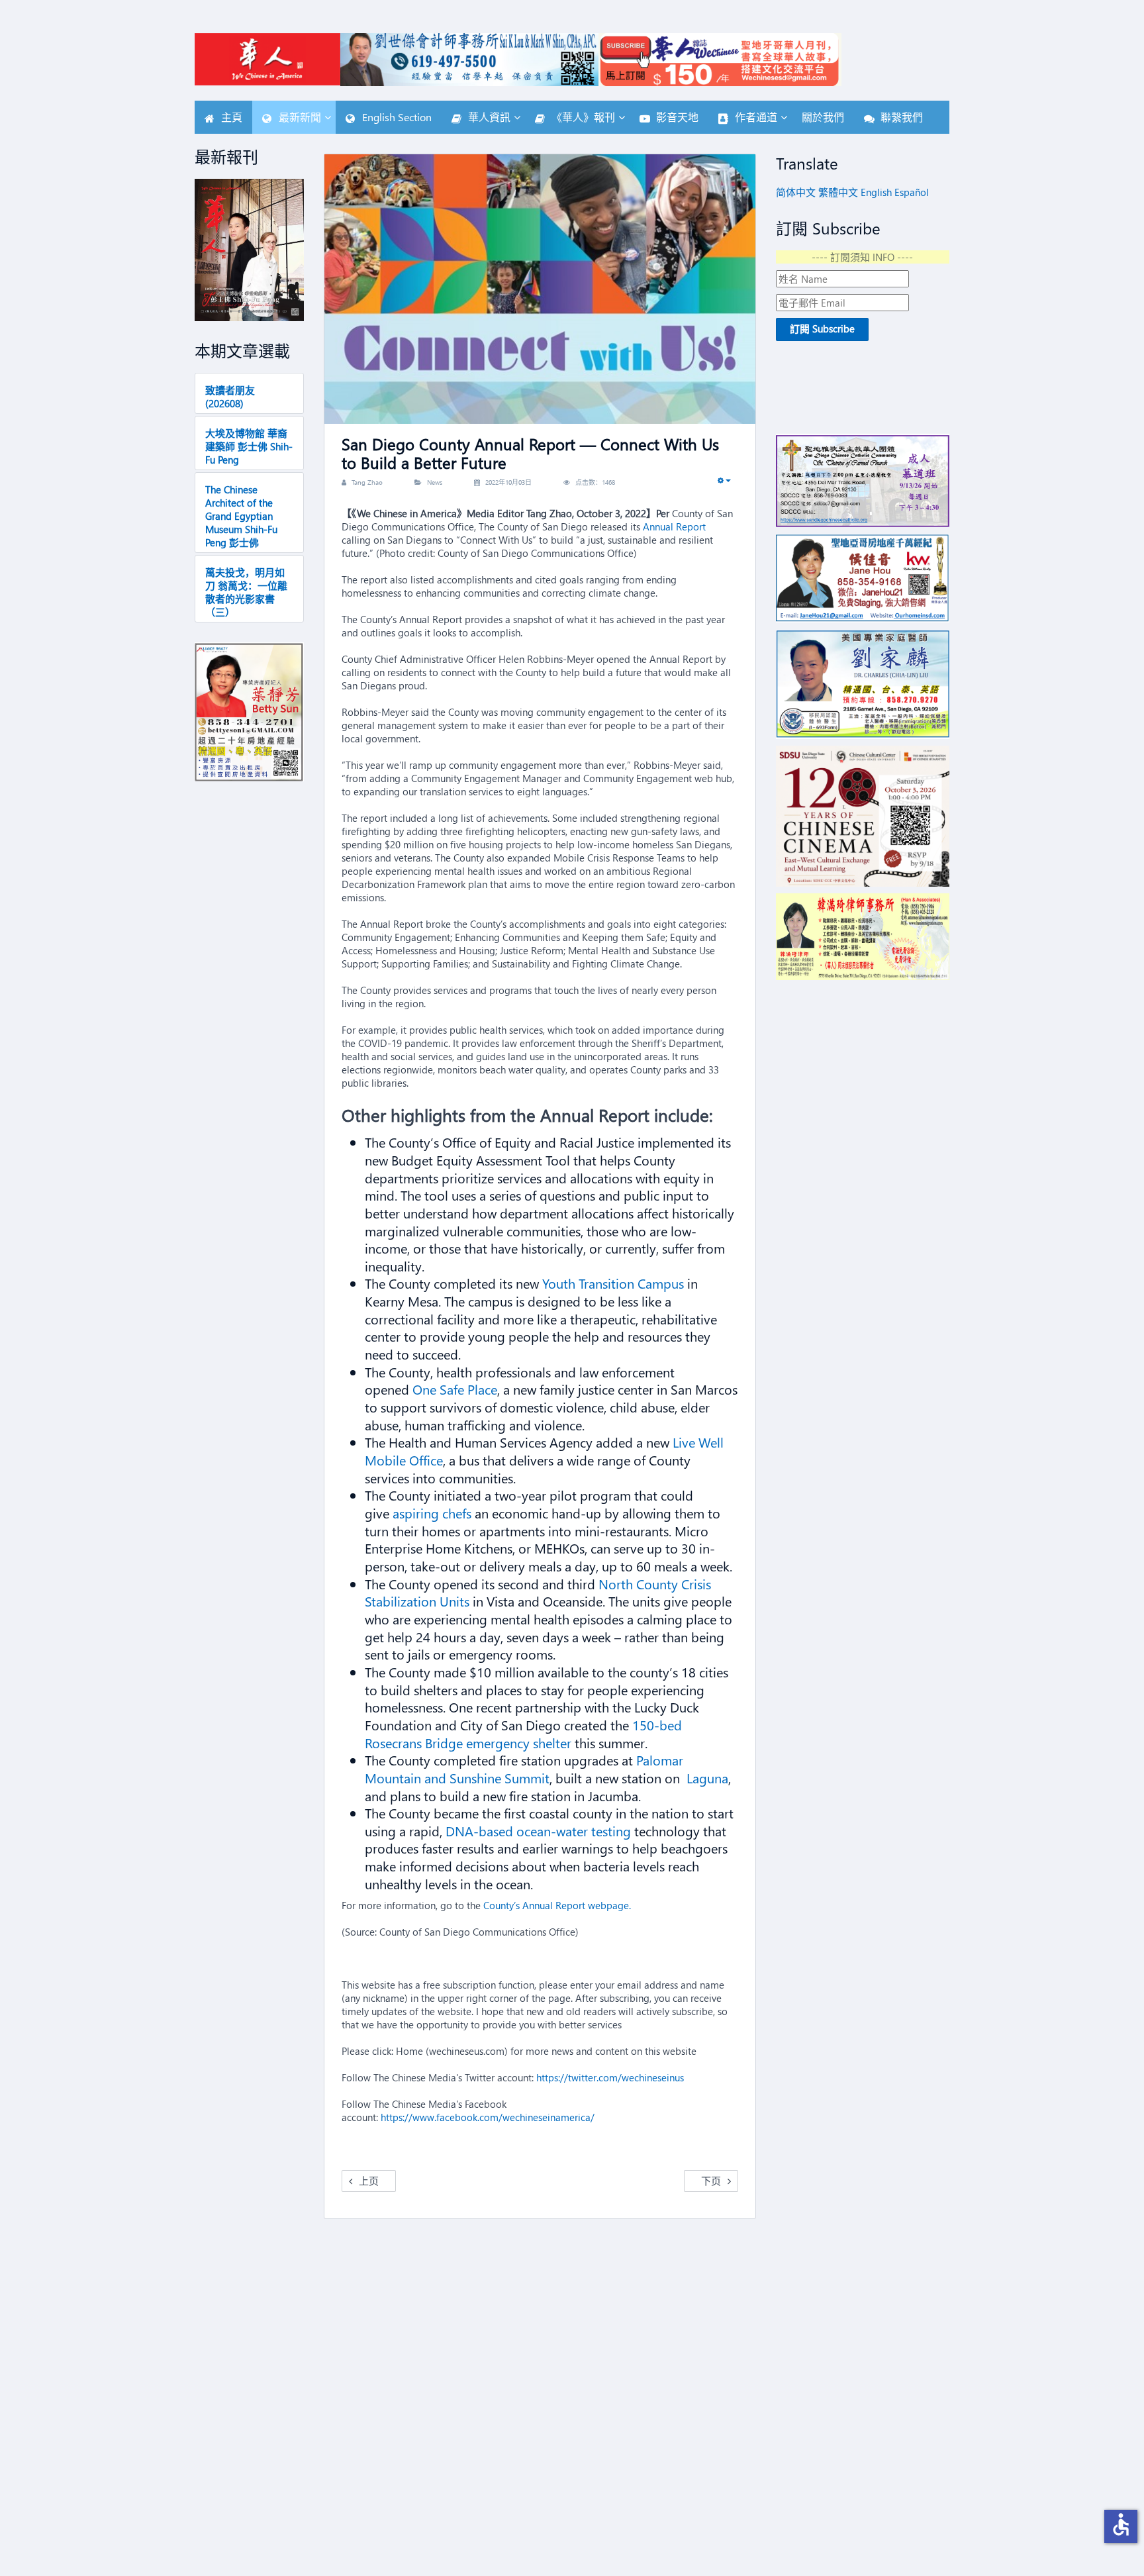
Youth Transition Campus (615, 1283)
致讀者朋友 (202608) (230, 397)
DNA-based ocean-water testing (540, 1830)
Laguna (706, 1777)
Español (912, 192)
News (435, 482)
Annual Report (674, 526)
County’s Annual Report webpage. (557, 1905)
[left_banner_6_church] (863, 480)
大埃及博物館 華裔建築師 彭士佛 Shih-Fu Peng (249, 446)
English (876, 192)
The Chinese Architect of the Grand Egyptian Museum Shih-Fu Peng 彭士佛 (241, 516)
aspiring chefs (434, 1512)
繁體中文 (838, 192)
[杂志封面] (249, 250)
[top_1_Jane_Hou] (863, 578)
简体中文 (796, 192)
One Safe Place (455, 1389)
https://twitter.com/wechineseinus (610, 2077)
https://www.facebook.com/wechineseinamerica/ (488, 2117)
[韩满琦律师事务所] (863, 937)
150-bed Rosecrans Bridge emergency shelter (523, 1733)
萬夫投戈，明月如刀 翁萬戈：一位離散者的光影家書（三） (246, 592)
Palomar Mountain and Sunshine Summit (524, 1768)
